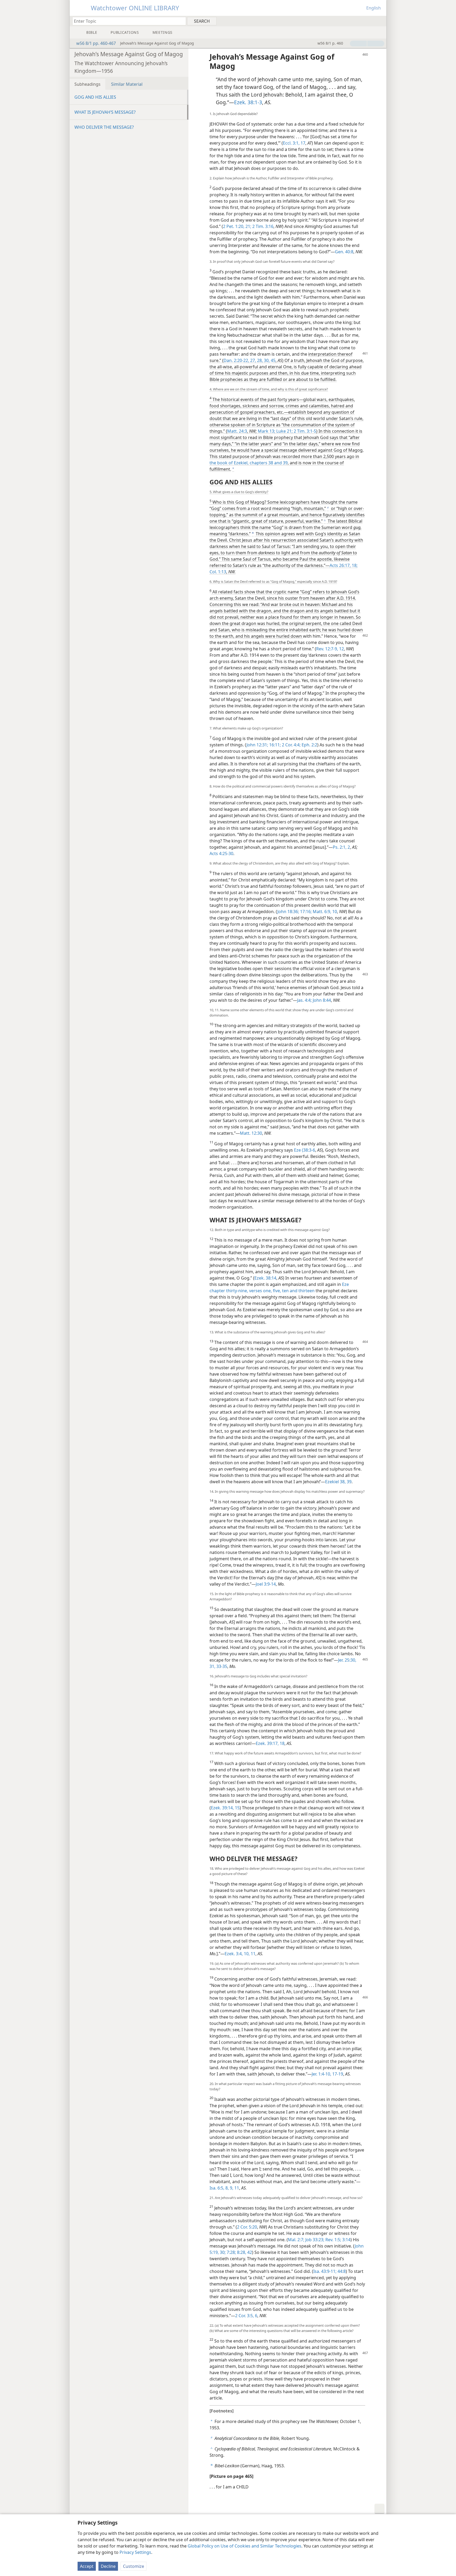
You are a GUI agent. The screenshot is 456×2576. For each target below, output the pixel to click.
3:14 (346, 2240)
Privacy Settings (135, 2552)
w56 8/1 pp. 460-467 (96, 43)
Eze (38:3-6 (305, 1150)
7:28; (231, 2252)
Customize (134, 2566)
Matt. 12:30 (251, 1133)
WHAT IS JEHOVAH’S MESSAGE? (105, 112)
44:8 (341, 2271)
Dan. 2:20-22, (236, 360)
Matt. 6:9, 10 (324, 912)
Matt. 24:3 (237, 431)
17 (302, 143)
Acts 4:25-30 (221, 853)
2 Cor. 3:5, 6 (246, 2316)
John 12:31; (257, 745)
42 (249, 2252)
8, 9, (229, 2188)
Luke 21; (284, 431)
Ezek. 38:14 (265, 1278)
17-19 (337, 2074)
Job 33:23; (314, 2240)
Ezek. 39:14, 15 (225, 1808)
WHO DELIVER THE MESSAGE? (104, 127)
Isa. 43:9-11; (325, 2271)
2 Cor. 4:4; (291, 745)
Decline (108, 2566)
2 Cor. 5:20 (247, 2227)
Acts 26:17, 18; (344, 565)
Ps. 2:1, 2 (341, 847)
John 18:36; (288, 912)
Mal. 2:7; (296, 2240)
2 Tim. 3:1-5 (304, 431)
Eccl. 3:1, (291, 143)
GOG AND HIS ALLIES (95, 97)
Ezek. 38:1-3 (248, 102)
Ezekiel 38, (335, 1482)
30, (266, 360)
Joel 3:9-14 (266, 1584)
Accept (87, 2566)
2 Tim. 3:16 (262, 226)
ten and (289, 1291)
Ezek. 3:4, (234, 1954)
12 (341, 649)
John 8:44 (321, 1000)
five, (276, 1291)
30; (222, 2252)
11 (236, 2188)
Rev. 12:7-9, (327, 649)
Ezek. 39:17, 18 (270, 1743)
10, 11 (249, 1954)
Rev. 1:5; (333, 2240)
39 (285, 463)
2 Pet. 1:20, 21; (237, 226)
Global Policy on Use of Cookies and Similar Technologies (244, 2546)
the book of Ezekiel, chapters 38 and (246, 463)
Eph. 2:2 (309, 745)
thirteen (306, 1291)
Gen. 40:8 (344, 252)
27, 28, (256, 360)
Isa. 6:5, (217, 2188)
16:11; (274, 745)
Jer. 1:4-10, (321, 2074)
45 (273, 360)
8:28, (241, 2252)
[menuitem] (380, 21)
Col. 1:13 (218, 572)
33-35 (221, 1666)
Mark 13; (267, 431)
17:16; (305, 912)
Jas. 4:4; (304, 1000)
